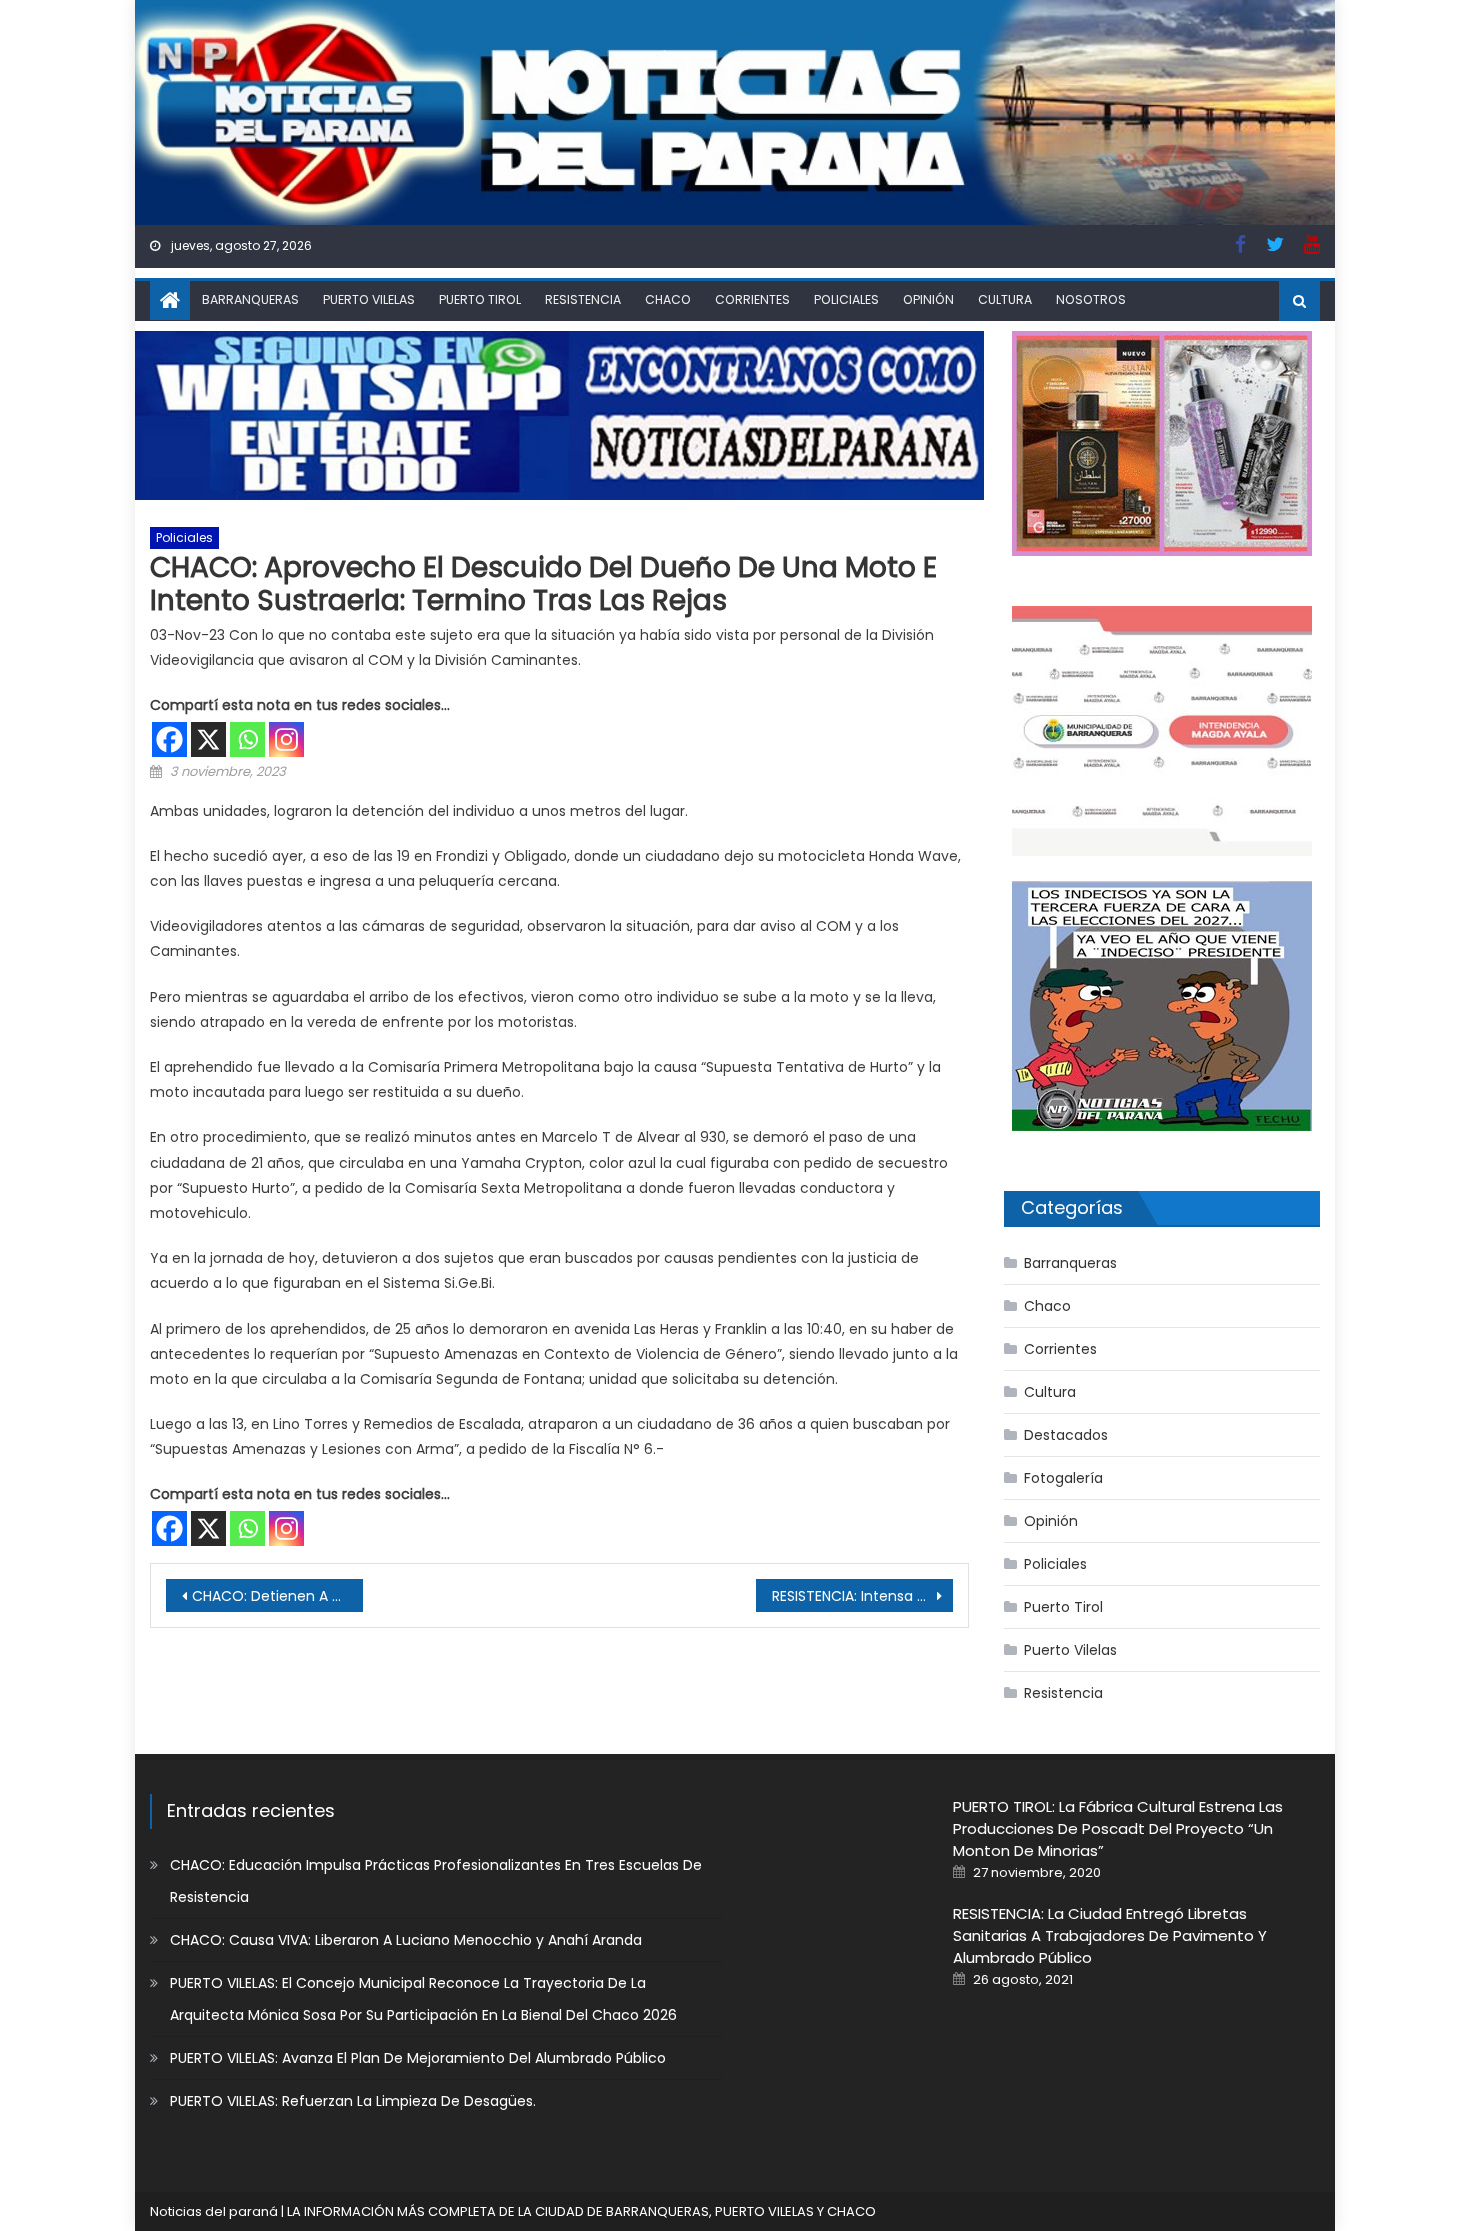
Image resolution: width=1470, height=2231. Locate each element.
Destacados (1066, 1435)
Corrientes (752, 299)
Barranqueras (250, 299)
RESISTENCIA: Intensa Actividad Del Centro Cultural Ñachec (862, 1596)
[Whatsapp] (247, 739)
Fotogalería (1063, 1478)
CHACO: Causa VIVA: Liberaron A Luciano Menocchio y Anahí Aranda (406, 1940)
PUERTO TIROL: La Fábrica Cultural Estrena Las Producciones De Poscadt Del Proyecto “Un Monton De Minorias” (1118, 1828)
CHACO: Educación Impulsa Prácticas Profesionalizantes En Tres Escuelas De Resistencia (436, 1881)
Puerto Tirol (480, 299)
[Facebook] (169, 739)
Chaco (668, 299)
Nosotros (1091, 299)
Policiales (846, 299)
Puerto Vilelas (369, 299)
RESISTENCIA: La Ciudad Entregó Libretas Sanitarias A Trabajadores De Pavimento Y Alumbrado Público (1110, 1935)
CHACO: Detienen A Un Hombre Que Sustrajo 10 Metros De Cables (277, 1596)
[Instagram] (286, 739)
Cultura (1005, 299)
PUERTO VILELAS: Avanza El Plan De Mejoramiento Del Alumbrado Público (418, 2058)
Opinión (928, 299)
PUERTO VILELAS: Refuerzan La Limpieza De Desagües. (353, 2101)
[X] (208, 739)
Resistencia (583, 299)
